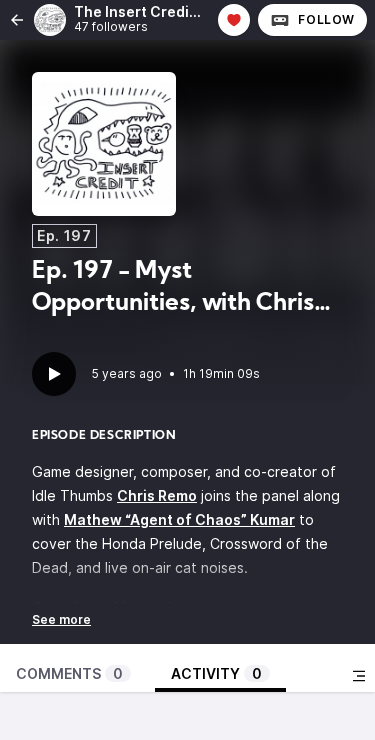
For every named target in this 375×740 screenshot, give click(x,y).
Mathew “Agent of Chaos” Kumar (179, 519)
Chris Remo (157, 495)
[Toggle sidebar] (359, 676)
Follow (326, 19)
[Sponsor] (234, 20)
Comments (69, 673)
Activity (216, 673)
